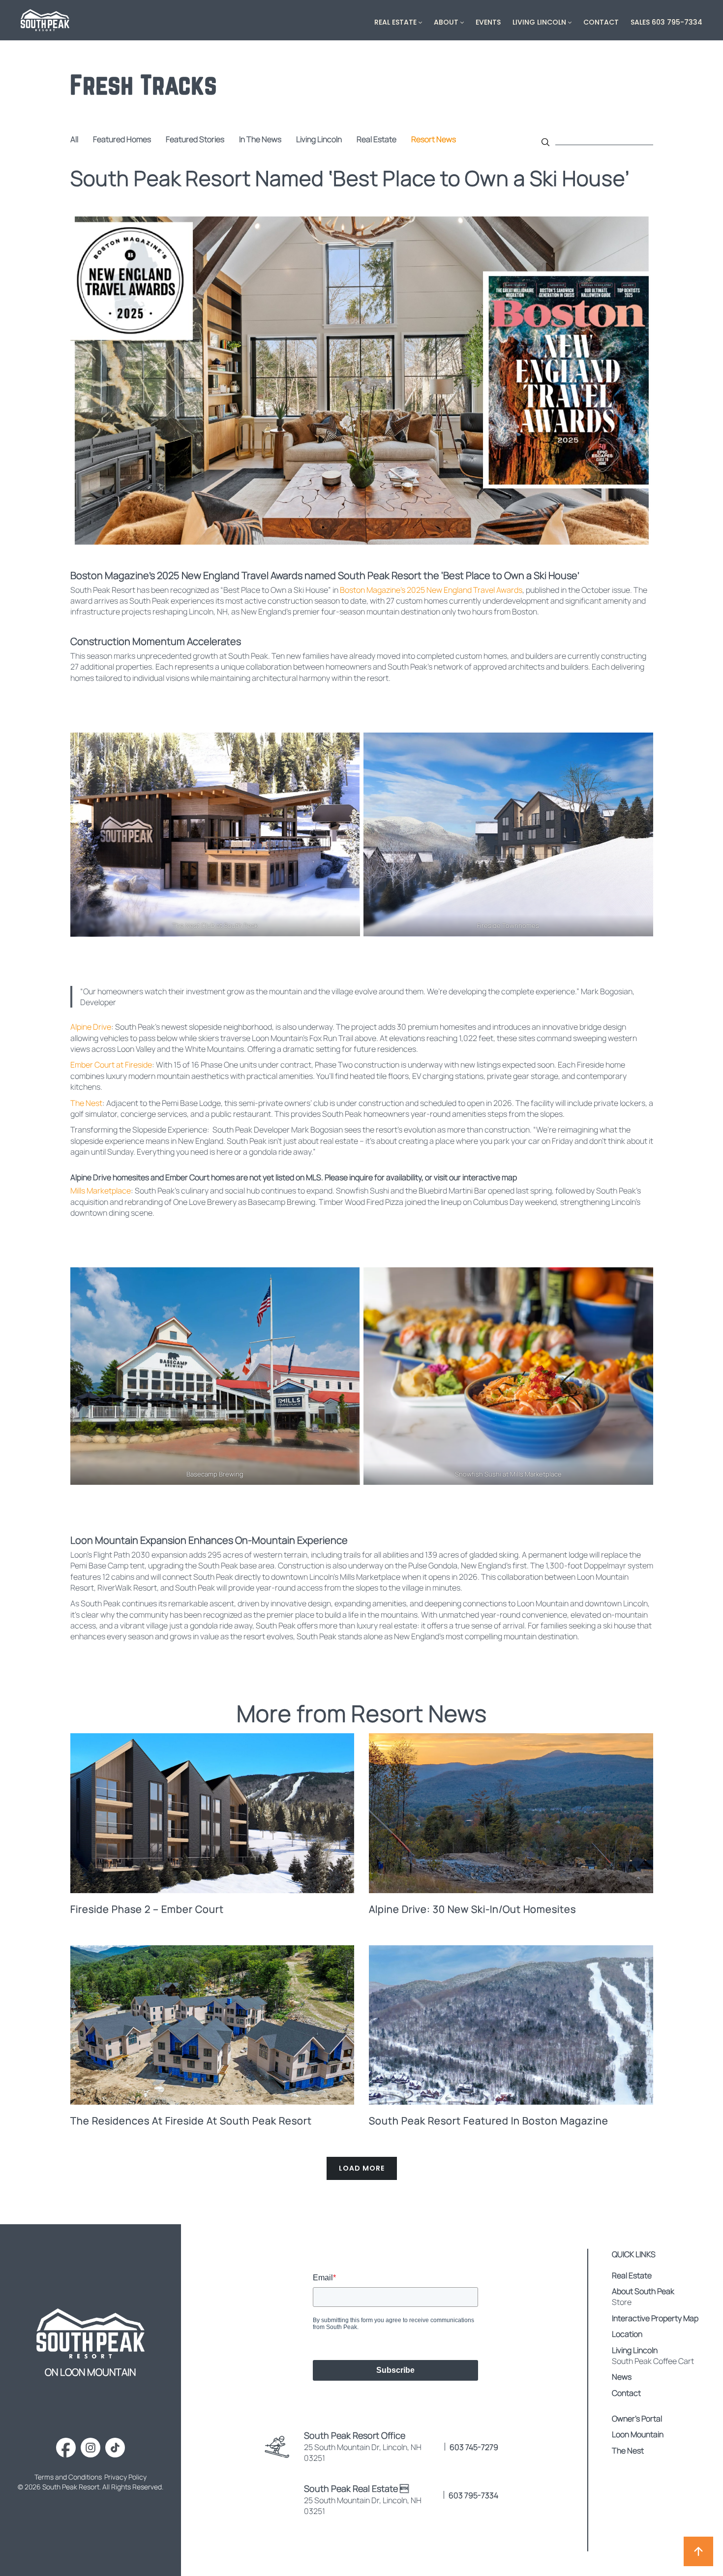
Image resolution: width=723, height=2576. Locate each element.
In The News (260, 139)
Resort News (434, 139)
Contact (601, 22)
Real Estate (395, 22)
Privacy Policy (125, 2477)
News (622, 2377)
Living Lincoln (539, 22)
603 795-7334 (473, 2495)
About (446, 22)
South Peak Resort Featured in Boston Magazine (489, 2121)
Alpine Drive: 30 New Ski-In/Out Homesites (472, 1909)
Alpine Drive (91, 1027)
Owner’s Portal (637, 2419)
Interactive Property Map (655, 2318)
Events (488, 22)
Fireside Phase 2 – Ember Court (147, 1909)
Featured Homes (122, 139)
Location (627, 2334)
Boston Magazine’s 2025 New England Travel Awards (431, 590)
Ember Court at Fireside (111, 1065)
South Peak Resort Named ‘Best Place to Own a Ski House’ (350, 178)
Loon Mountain (638, 2434)
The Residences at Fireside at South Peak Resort (191, 2121)
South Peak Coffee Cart (653, 2361)
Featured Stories (195, 139)
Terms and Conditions (68, 2477)
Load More (362, 2168)
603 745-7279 (474, 2447)
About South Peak (643, 2291)
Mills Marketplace (101, 1191)
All (74, 139)
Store (622, 2302)
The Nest (86, 1103)
